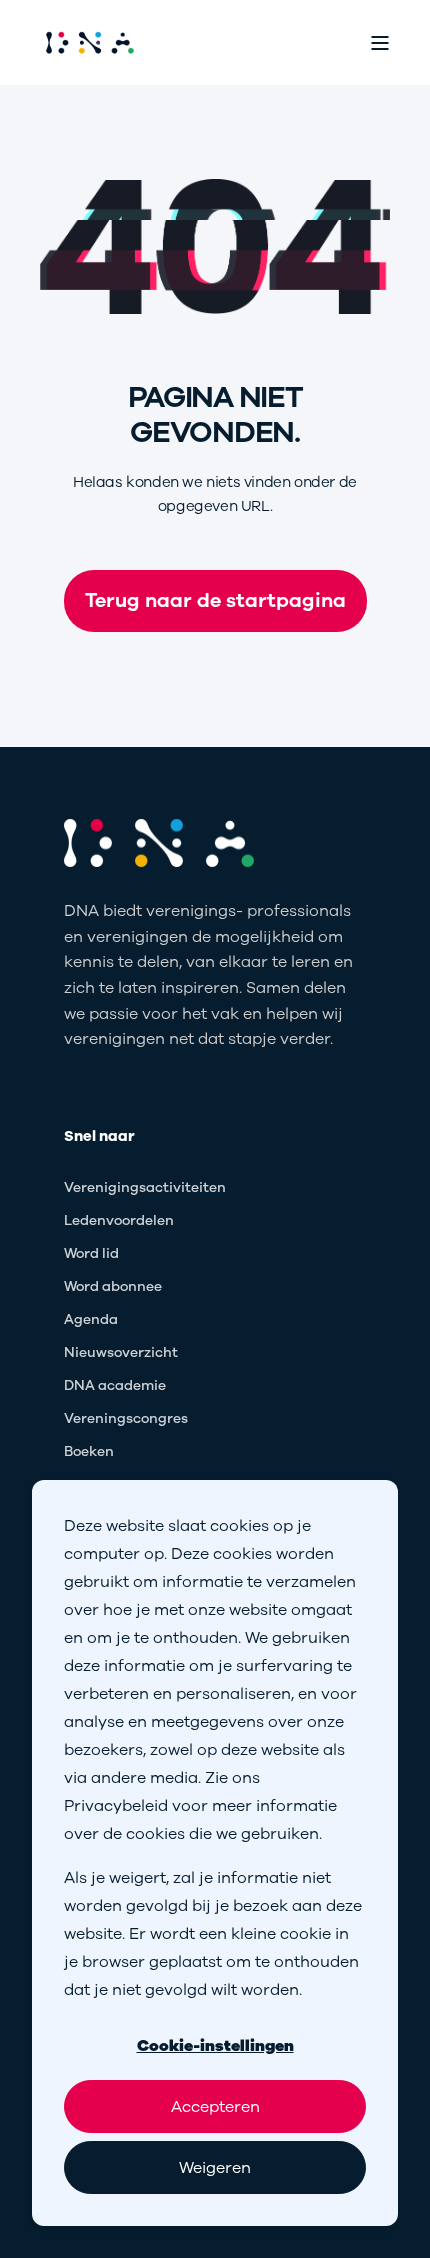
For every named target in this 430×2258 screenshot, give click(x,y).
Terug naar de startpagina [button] (215, 600)
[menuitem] (145, 1188)
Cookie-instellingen (215, 2046)
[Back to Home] (90, 42)
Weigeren (215, 2168)
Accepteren (215, 2107)
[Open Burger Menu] (380, 43)
